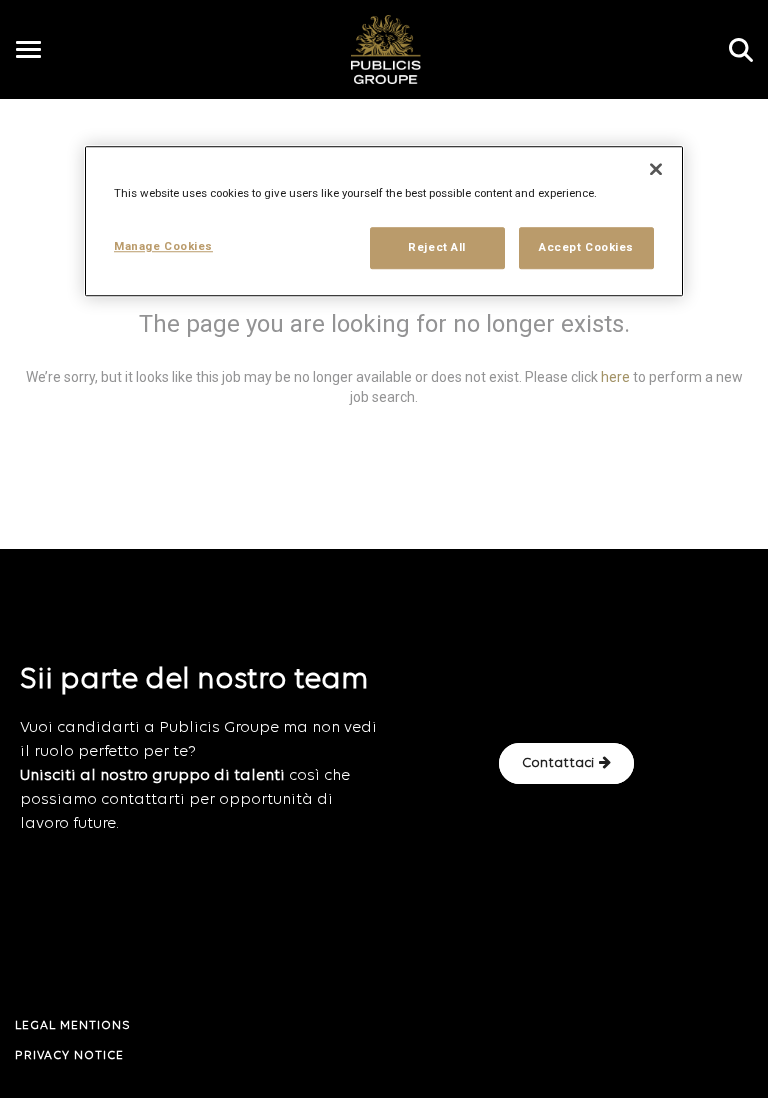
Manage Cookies (163, 246)
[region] (384, 221)
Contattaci (558, 763)
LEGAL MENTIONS (73, 1026)
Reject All (437, 247)
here (615, 377)
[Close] (656, 169)
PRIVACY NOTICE (69, 1056)
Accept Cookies (586, 247)
